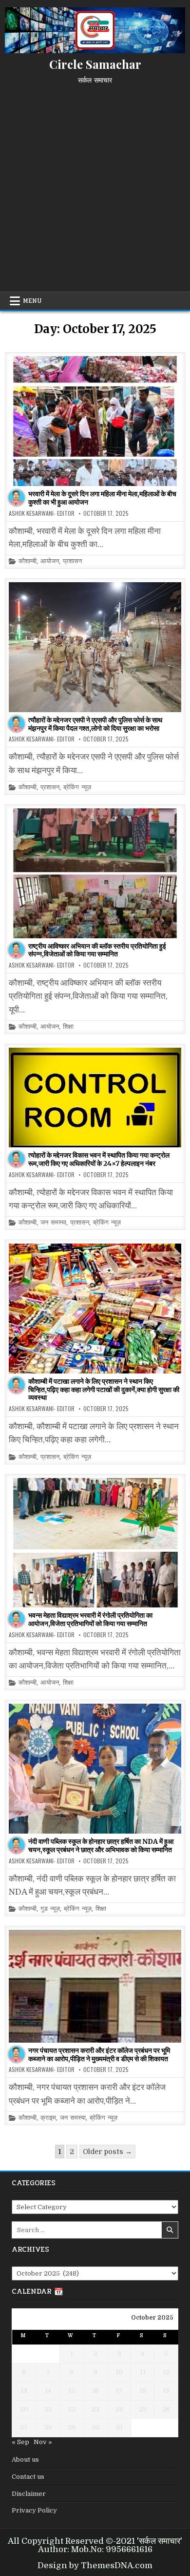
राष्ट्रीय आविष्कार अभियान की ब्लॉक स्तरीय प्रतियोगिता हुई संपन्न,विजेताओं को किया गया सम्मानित (97, 950)
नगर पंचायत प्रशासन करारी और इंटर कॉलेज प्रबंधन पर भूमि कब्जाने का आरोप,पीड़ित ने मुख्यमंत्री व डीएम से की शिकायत (99, 2055)
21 (48, 2409)
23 (95, 2409)
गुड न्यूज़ (50, 1909)
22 (72, 2409)
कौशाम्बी (28, 561)
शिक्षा (68, 1027)
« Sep (20, 2442)
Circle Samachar (95, 64)
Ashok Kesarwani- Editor (42, 513)
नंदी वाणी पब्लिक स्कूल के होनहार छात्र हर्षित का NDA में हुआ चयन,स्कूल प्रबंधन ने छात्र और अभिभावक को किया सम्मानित (101, 1846)
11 (143, 2372)
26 (166, 2409)
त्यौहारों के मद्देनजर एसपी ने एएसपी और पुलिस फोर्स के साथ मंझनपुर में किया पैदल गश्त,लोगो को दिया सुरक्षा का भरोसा (95, 724)
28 (48, 2427)
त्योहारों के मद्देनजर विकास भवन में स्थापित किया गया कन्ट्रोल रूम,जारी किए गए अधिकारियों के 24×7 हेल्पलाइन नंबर (99, 1159)
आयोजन (50, 561)
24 (119, 2409)
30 (96, 2427)
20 (24, 2409)
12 (166, 2372)
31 (119, 2427)
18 (143, 2391)
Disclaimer (29, 2494)
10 (119, 2372)
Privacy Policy (34, 2510)
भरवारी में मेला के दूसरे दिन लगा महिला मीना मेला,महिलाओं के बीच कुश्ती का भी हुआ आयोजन (102, 498)
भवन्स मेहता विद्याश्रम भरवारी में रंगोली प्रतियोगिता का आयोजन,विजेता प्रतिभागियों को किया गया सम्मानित (90, 1619)
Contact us (28, 2477)
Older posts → (107, 2152)
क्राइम (48, 2118)
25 (143, 2409)
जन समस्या (53, 1223)
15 (72, 2391)
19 (166, 2391)
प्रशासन (72, 561)
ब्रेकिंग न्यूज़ (77, 788)
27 (24, 2427)
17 (119, 2391)
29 (72, 2427)
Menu (32, 301)
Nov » (43, 2442)
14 (48, 2391)
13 (24, 2391)
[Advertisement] (95, 184)
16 (95, 2391)
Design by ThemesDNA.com (95, 2565)
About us (25, 2460)
